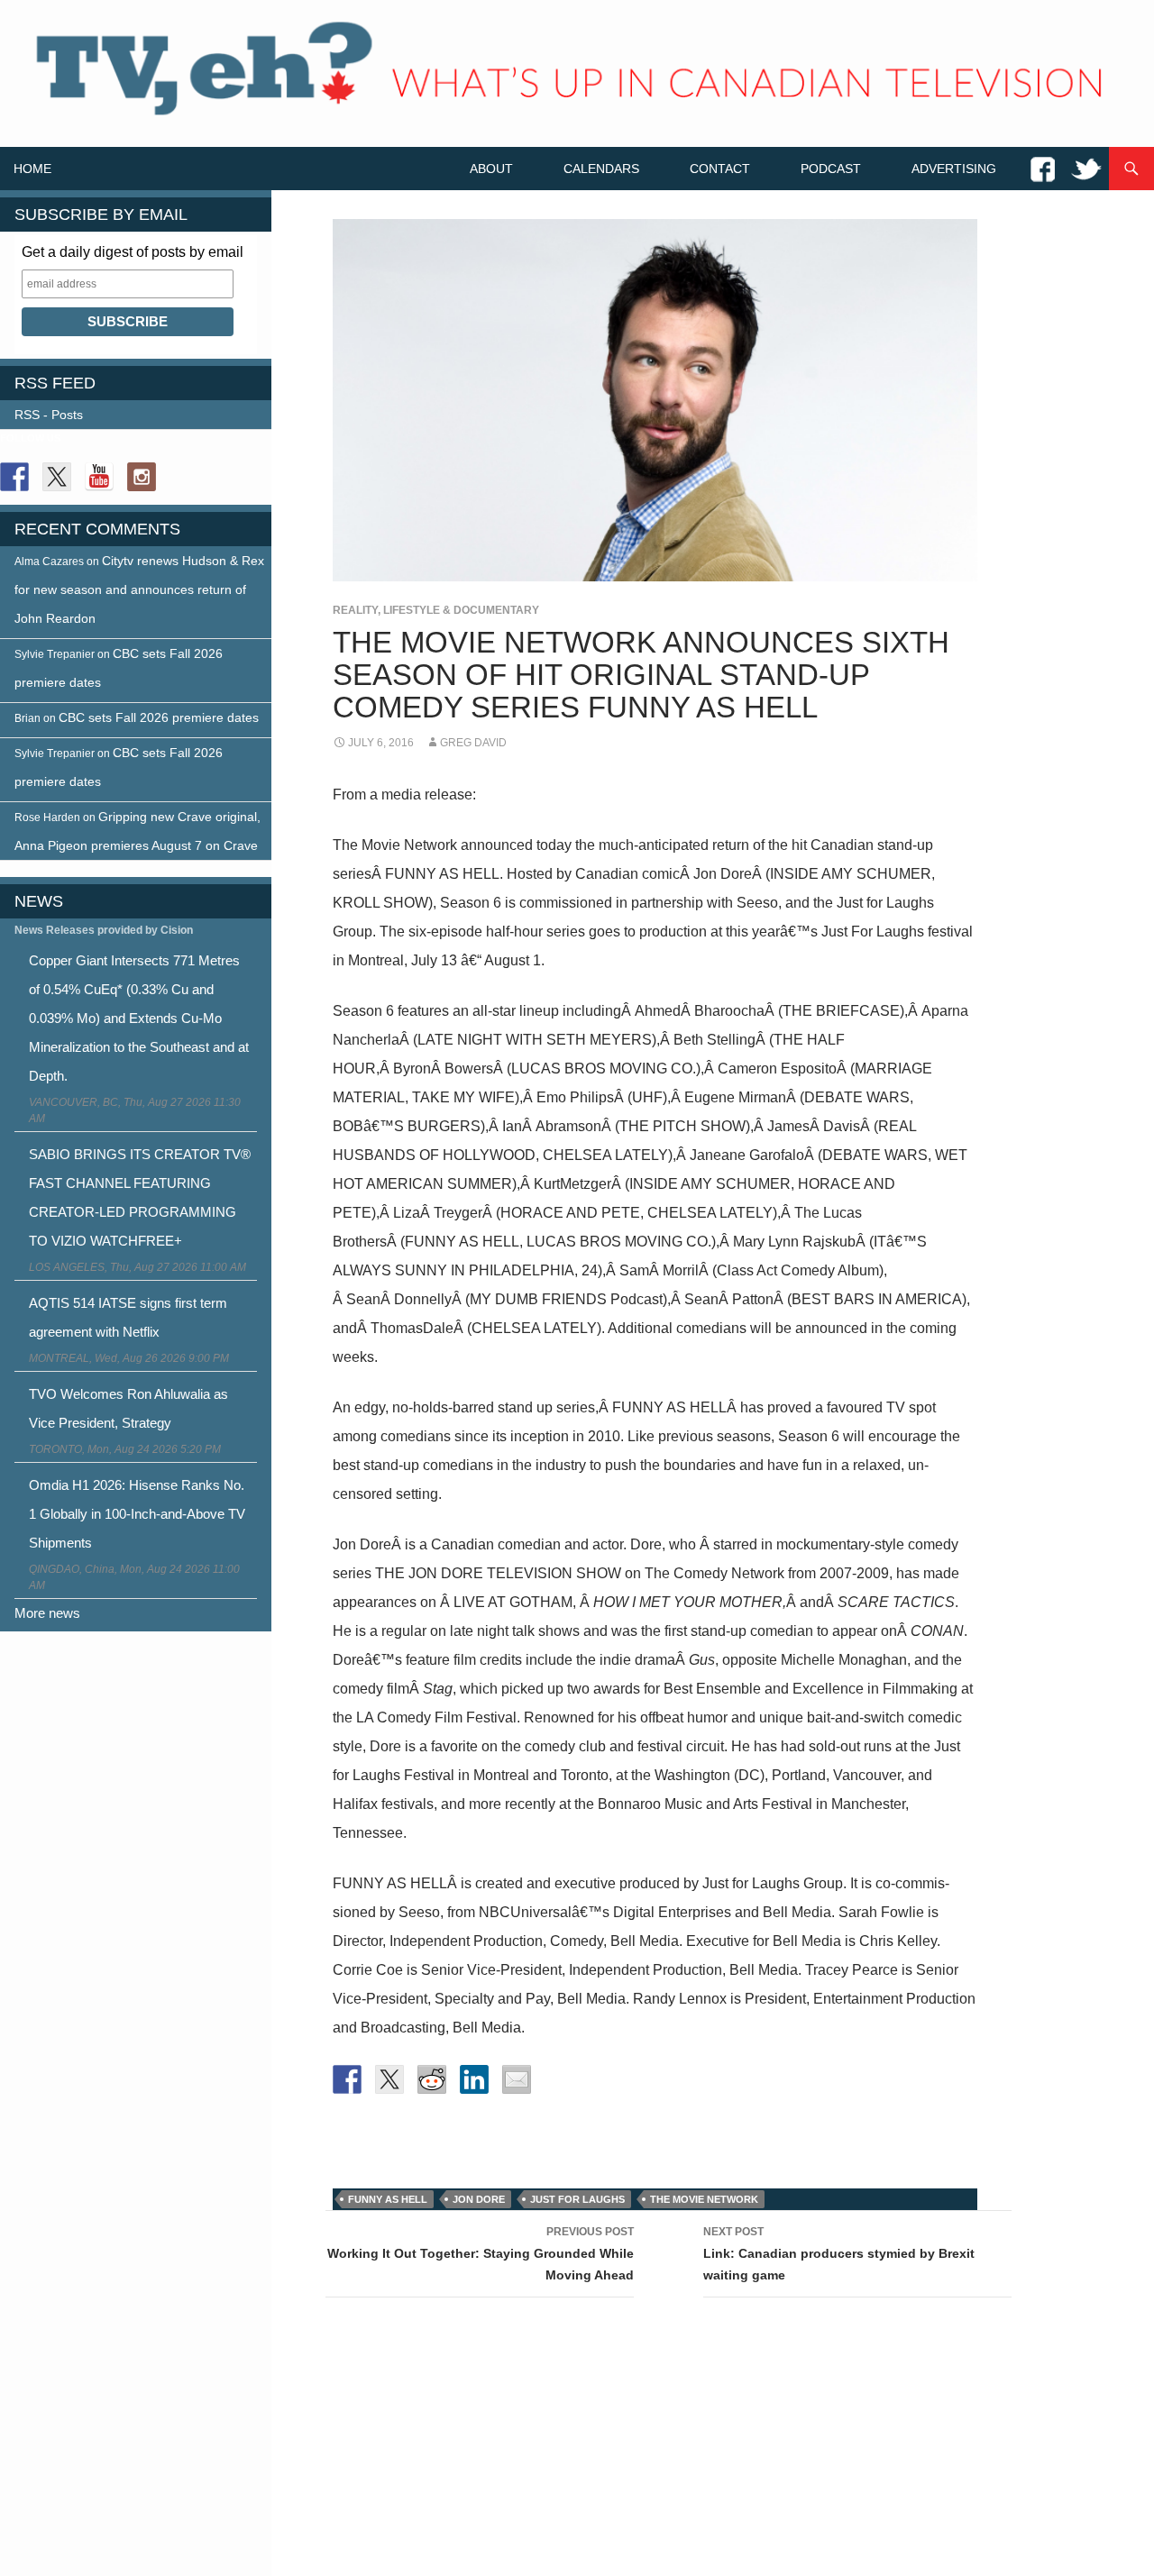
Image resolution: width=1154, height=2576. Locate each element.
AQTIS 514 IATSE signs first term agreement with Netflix (128, 1317)
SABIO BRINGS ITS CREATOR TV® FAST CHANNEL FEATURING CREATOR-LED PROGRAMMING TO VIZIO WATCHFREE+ (140, 1197)
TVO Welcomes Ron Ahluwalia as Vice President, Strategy (128, 1408)
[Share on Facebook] (347, 2079)
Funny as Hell (388, 2199)
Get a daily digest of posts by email (133, 252)
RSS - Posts (49, 415)
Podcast (831, 169)
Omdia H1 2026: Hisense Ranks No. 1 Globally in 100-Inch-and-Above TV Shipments (137, 1514)
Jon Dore (479, 2199)
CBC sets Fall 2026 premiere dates (159, 717)
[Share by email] (517, 2079)
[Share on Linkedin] (474, 2079)
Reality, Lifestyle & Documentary (436, 610)
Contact (720, 169)
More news (47, 1613)
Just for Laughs (577, 2199)
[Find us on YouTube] (99, 477)
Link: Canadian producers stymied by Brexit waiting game (839, 2254)
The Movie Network (704, 2199)
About (491, 169)
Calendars (601, 169)
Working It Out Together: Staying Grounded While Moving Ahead (481, 2254)
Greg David (473, 743)
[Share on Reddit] (432, 2079)
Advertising (954, 169)
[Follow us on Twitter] (57, 477)
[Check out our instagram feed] (142, 477)
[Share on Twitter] (389, 2079)
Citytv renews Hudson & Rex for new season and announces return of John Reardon (139, 589)
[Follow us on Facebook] (14, 477)
